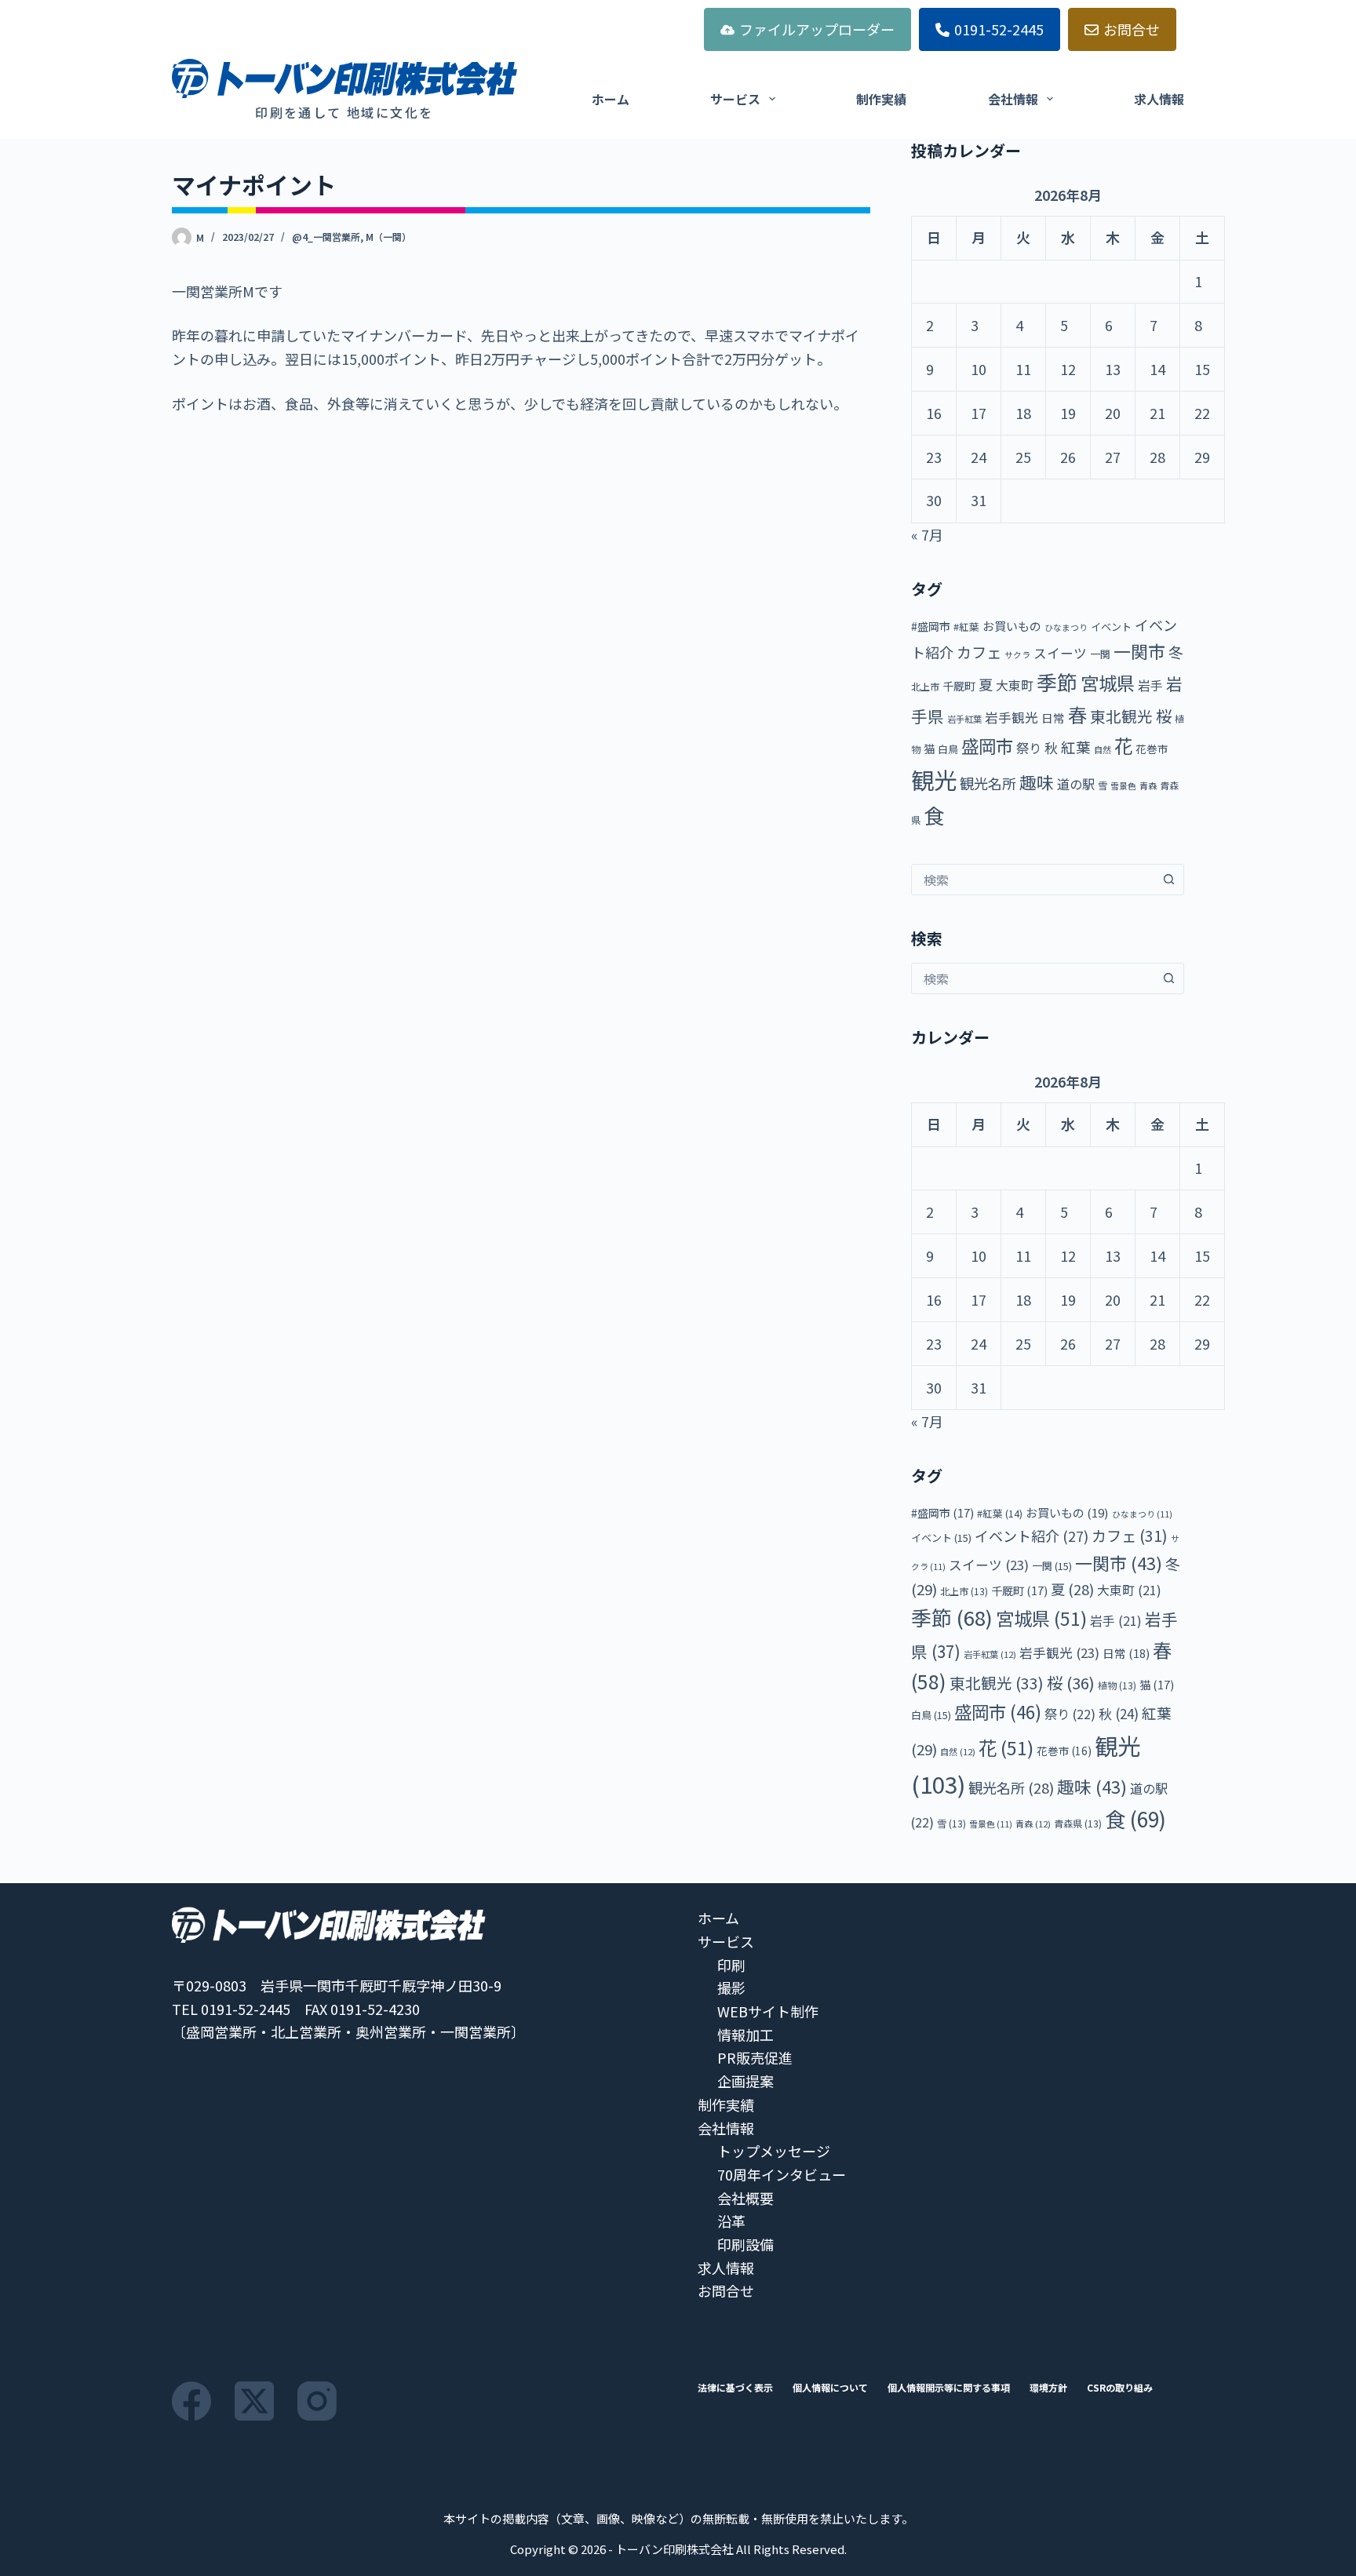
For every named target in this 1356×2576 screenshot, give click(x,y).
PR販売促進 (755, 2057)
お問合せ (1132, 29)
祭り (1029, 748)
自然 (1103, 749)
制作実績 (881, 99)
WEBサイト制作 (768, 2011)
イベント (1111, 627)
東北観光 (1121, 716)
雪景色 (1123, 786)
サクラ (1017, 655)
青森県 (1078, 1823)
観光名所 (988, 783)
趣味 (1037, 782)
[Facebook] (191, 2401)
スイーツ (1060, 653)
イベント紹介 (1032, 1536)
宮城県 (1108, 683)
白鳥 (948, 749)
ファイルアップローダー (817, 29)
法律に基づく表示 (735, 2388)
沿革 (731, 2221)
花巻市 (1152, 749)
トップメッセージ (774, 2151)
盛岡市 (987, 745)
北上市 (925, 686)
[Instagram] (317, 2401)
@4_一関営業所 (326, 237)
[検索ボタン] (1168, 880)
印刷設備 (745, 2244)
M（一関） (388, 237)
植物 (1117, 1685)
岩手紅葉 (964, 719)
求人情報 (1159, 99)
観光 (934, 779)
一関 (1100, 654)
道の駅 (1076, 784)
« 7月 (927, 534)
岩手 (1150, 685)
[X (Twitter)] (254, 2401)
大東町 (1015, 685)
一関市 (1139, 651)
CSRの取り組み (1120, 2388)
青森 (1148, 785)
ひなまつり (1066, 627)
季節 (1057, 681)
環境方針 (1048, 2388)
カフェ (979, 652)
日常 (1053, 718)
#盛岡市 (931, 626)
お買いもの (1012, 626)
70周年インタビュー (782, 2174)
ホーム (611, 99)
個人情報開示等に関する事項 (949, 2388)
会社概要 (745, 2198)
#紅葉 (966, 627)
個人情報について (830, 2388)
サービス (735, 99)
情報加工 (745, 2035)
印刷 (731, 1965)
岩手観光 (1012, 717)
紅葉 (1076, 747)
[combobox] (1033, 880)
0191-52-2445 (999, 29)
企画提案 (745, 2081)
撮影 (731, 1988)
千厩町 (959, 685)
